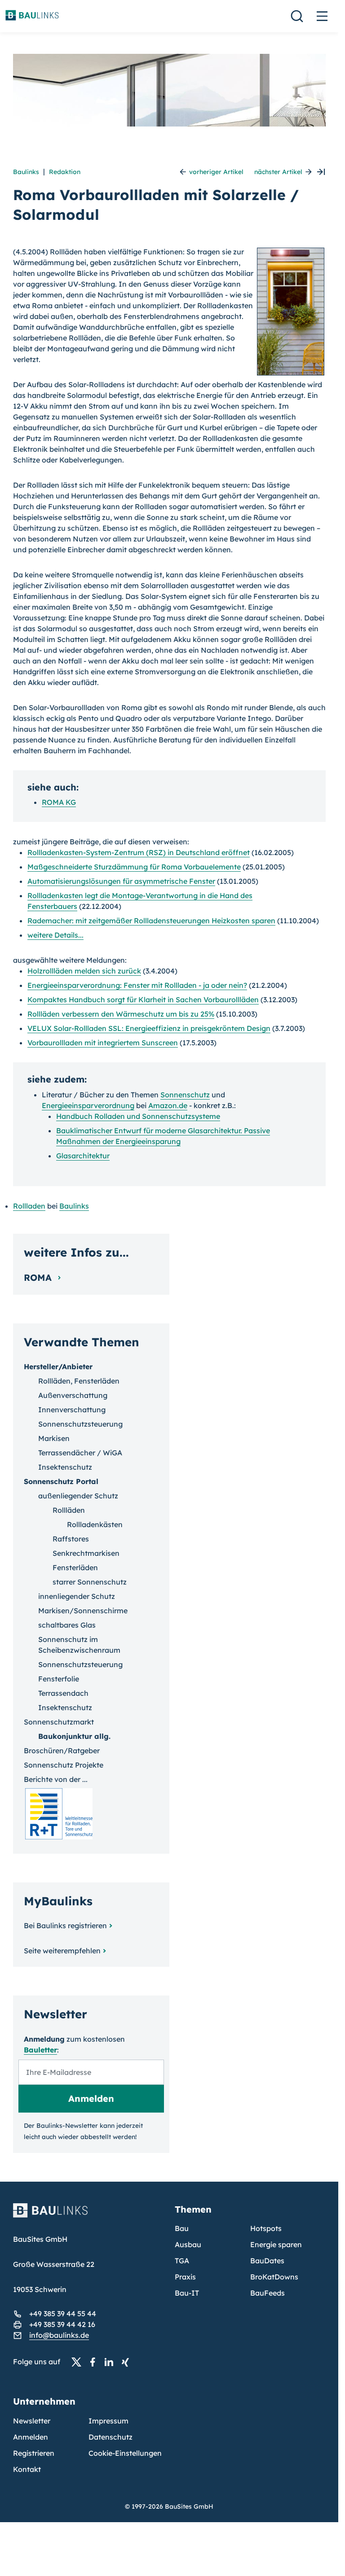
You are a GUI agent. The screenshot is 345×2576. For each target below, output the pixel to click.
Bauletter (40, 2050)
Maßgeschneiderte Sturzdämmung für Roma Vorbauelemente (134, 867)
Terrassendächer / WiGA (80, 1453)
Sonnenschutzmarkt (59, 1722)
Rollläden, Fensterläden (79, 1381)
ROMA (39, 1277)
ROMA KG (59, 802)
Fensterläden (75, 1567)
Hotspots (266, 2228)
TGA (182, 2261)
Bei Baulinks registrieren (65, 1925)
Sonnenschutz (185, 1095)
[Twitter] (79, 2362)
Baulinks (26, 172)
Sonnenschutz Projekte (64, 1765)
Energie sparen (276, 2244)
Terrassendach (63, 1693)
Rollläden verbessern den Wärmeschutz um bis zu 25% (121, 1014)
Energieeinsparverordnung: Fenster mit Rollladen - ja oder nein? (137, 985)
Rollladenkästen (95, 1524)
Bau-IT (187, 2293)
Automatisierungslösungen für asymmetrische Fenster (121, 881)
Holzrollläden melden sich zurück (84, 971)
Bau (182, 2228)
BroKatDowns (274, 2277)
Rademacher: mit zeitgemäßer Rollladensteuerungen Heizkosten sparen (151, 921)
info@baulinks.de (59, 2335)
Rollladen (29, 1206)
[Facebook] (95, 2362)
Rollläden (69, 1510)
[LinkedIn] (111, 2362)
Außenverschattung (73, 1395)
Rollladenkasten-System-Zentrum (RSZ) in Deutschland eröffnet (139, 852)
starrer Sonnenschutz (90, 1582)
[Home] (88, 2216)
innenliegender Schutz (77, 1596)
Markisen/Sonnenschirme (83, 1611)
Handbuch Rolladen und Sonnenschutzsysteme (138, 1116)
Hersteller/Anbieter (58, 1367)
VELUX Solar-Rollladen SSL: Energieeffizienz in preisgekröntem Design (149, 1028)
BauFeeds (268, 2293)
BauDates (267, 2261)
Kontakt (27, 2469)
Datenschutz (111, 2437)
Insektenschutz (65, 1467)
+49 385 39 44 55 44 (63, 2314)
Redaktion (65, 172)
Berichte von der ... (56, 1779)
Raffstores (71, 1539)
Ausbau (188, 2244)
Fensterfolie (59, 1679)
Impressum (108, 2421)
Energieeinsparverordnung (88, 1105)
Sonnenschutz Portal (61, 1481)
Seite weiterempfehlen (62, 1951)
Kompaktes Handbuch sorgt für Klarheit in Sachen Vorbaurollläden (143, 1000)
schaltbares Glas (67, 1625)
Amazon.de (168, 1105)
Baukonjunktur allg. (74, 1736)
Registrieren (34, 2453)
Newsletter (32, 2421)
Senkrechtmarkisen (86, 1553)
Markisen (54, 1438)
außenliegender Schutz (78, 1496)
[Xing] (128, 2362)
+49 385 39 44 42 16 (62, 2324)
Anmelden (31, 2437)
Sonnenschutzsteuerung (80, 1424)
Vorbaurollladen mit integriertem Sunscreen (103, 1043)
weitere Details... (55, 935)
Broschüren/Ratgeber (62, 1751)
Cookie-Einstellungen (125, 2453)
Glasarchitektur (83, 1156)
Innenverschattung (72, 1410)
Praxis (185, 2277)
